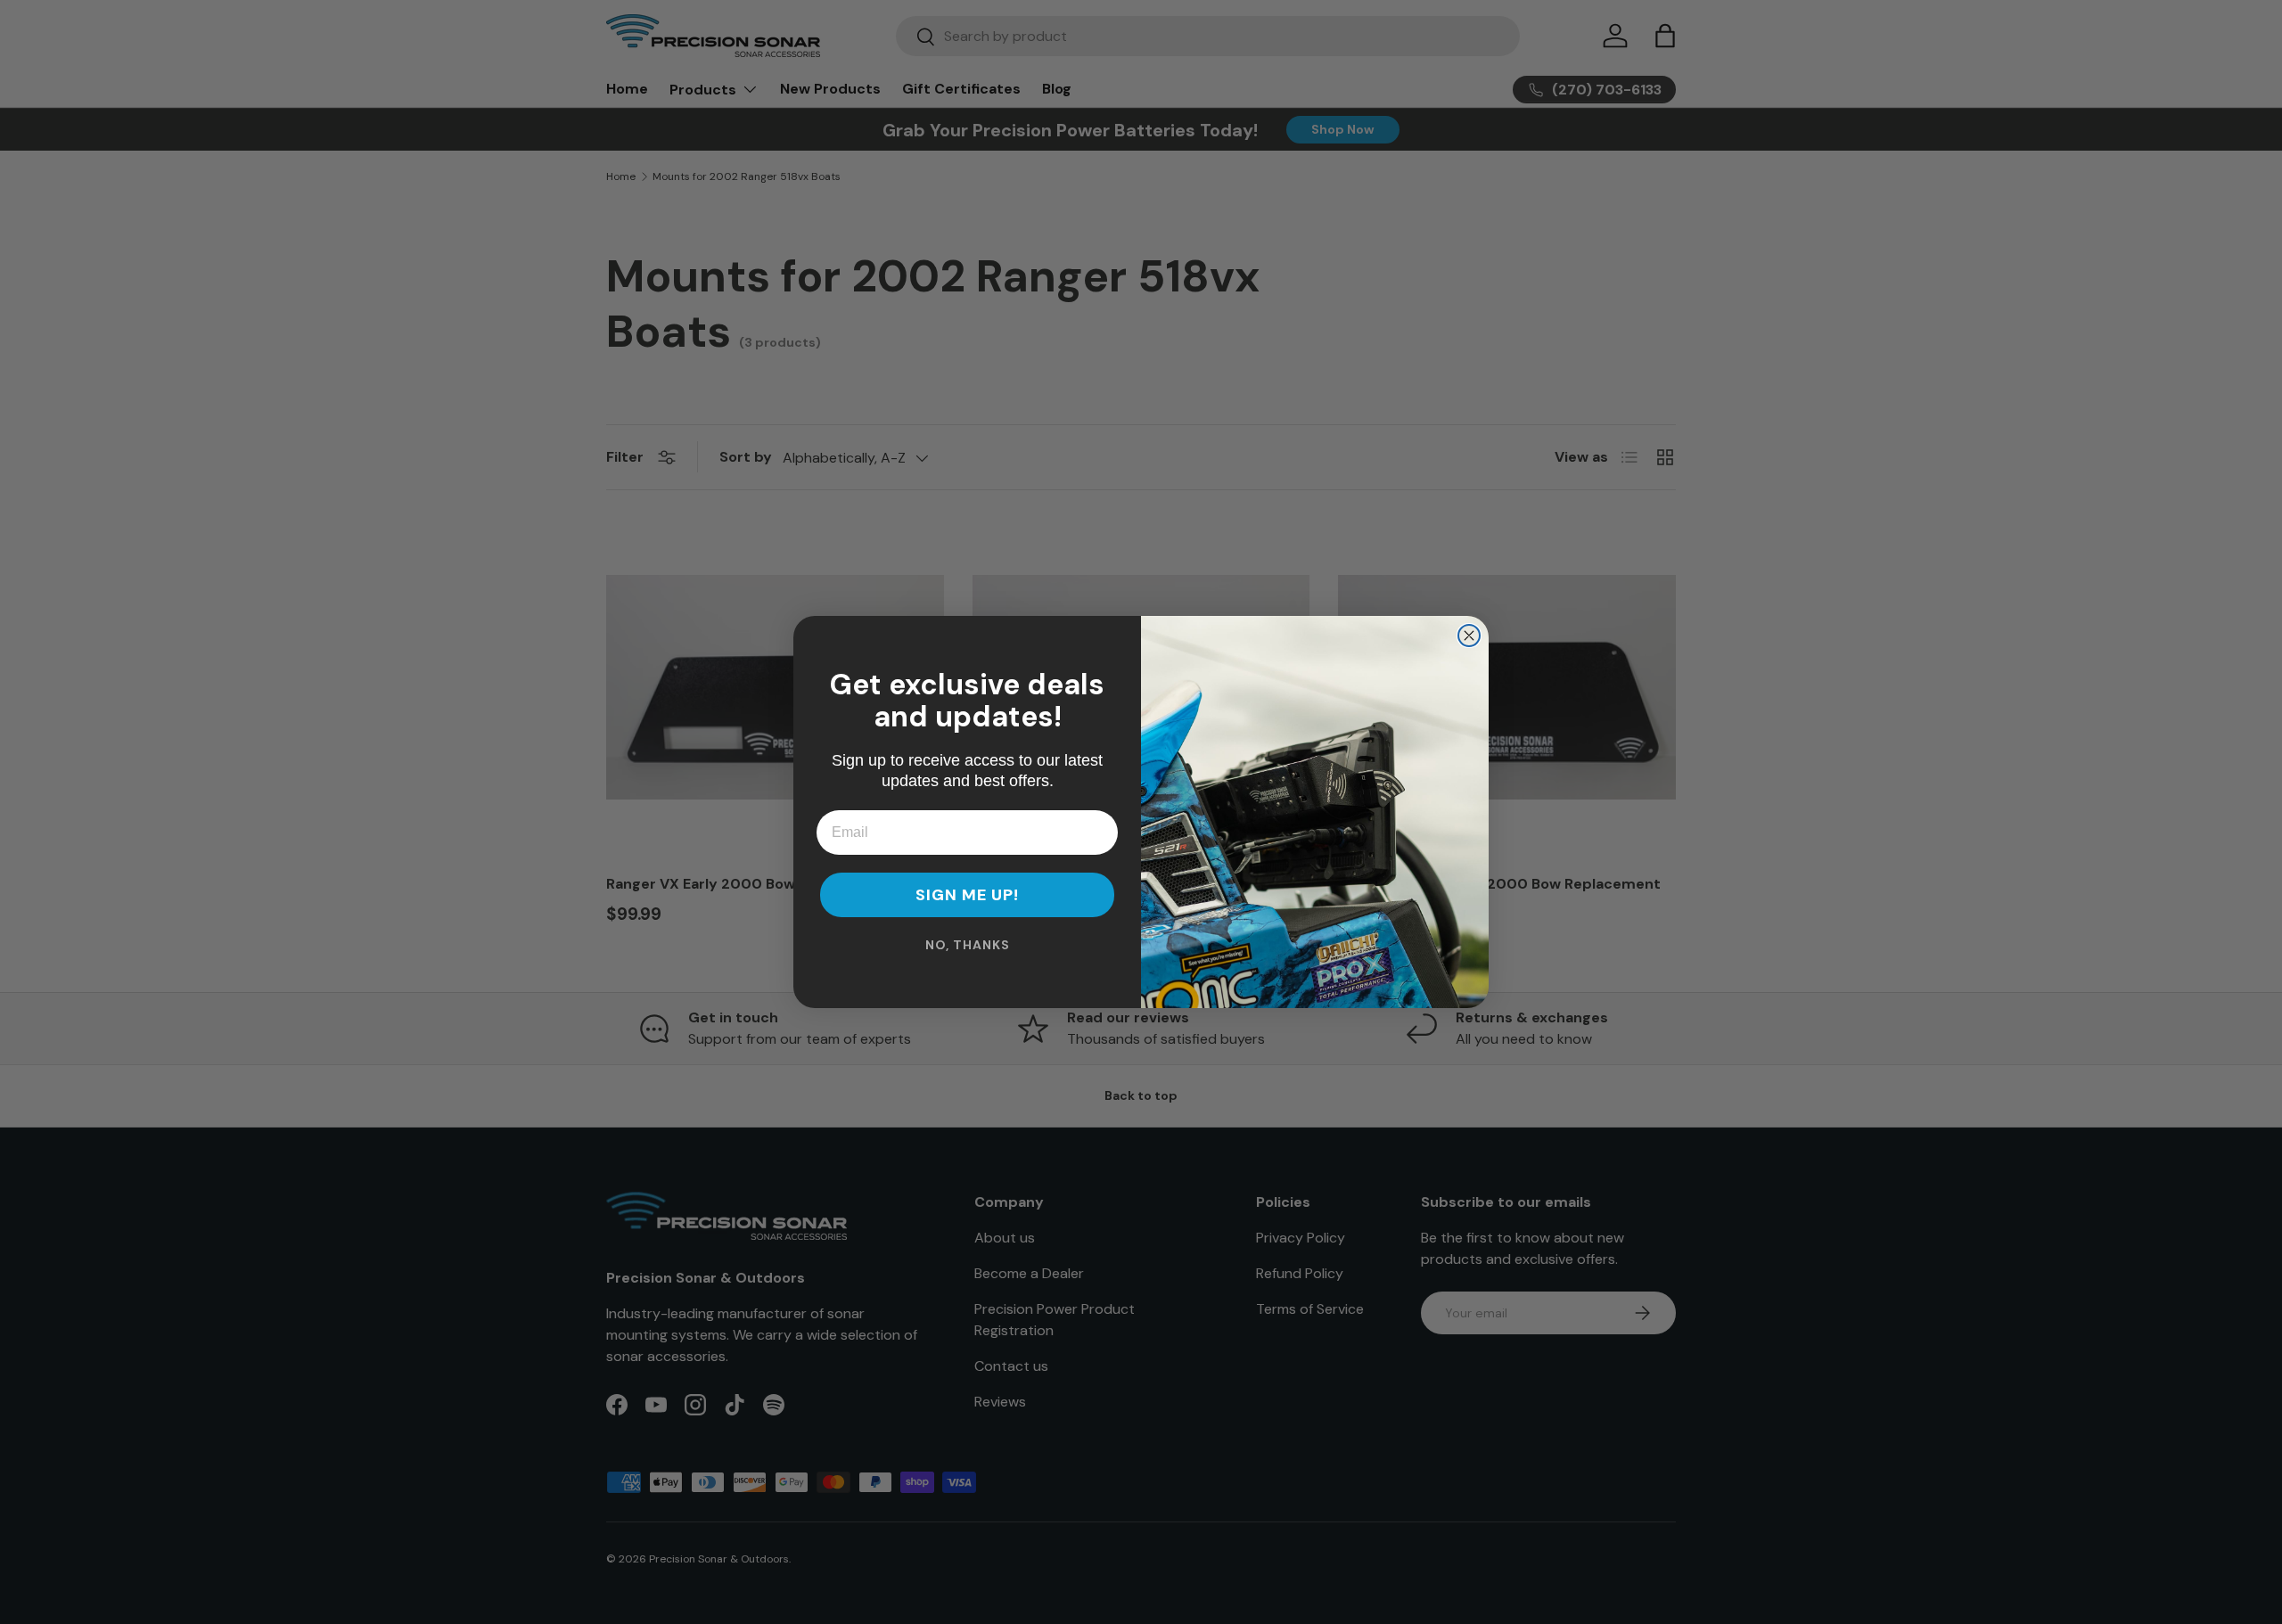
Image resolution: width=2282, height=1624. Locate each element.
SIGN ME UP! (967, 895)
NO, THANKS (968, 945)
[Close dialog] (1469, 636)
